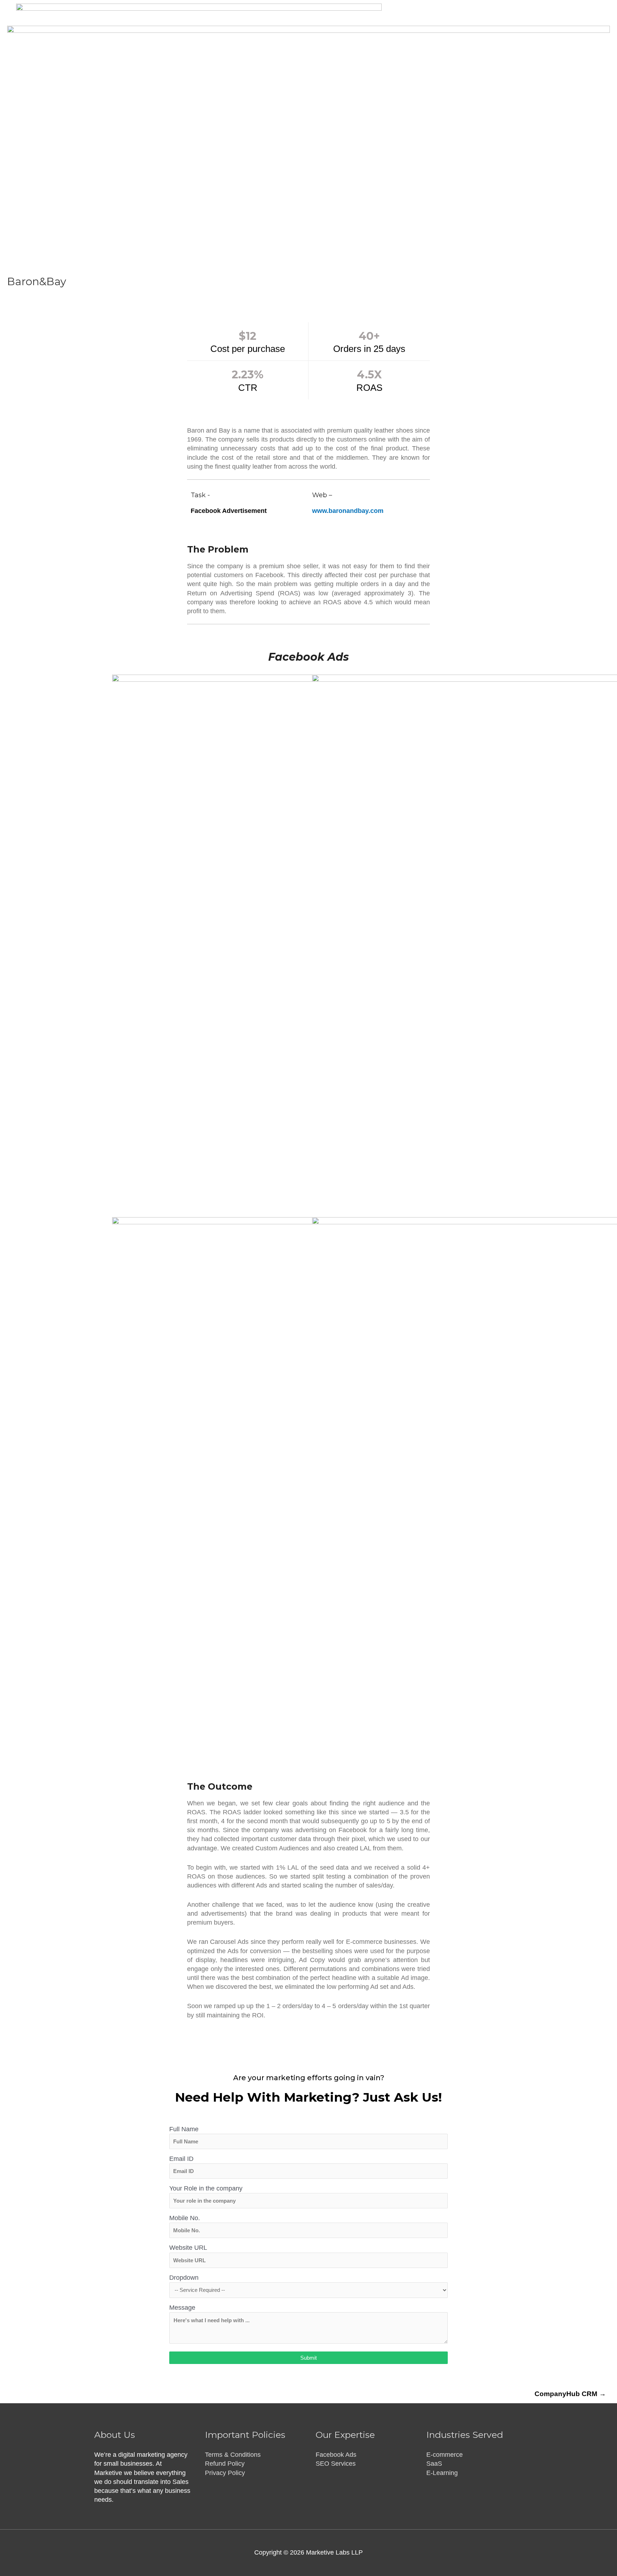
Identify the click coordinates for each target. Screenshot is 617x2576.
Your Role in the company (206, 2188)
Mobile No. (185, 2218)
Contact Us (579, 37)
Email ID (181, 2159)
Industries (402, 37)
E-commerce (445, 2455)
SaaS (434, 2464)
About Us (537, 37)
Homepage (359, 37)
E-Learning (442, 2473)
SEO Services (336, 2464)
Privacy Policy (225, 2473)
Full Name (184, 2129)
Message (182, 2308)
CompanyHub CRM (570, 2394)
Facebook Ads (336, 2455)
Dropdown (184, 2278)
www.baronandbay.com (348, 511)
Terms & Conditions (233, 2455)
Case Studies (493, 37)
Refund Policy (225, 2464)
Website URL (188, 2248)
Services (445, 37)
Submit (308, 2358)
